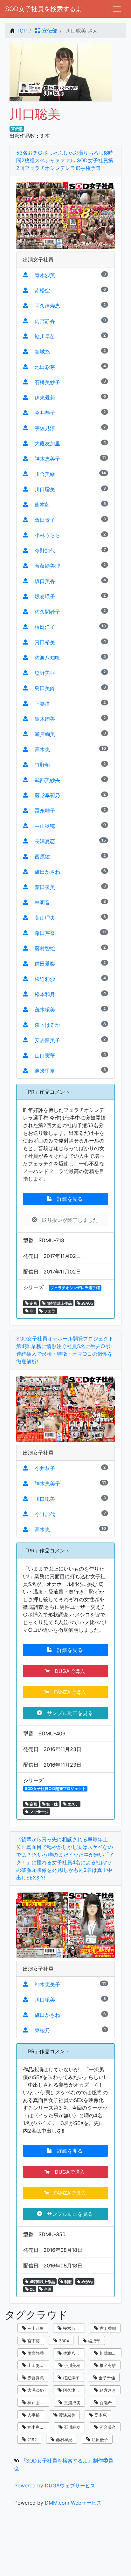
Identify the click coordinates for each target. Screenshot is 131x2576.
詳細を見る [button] (68, 1199)
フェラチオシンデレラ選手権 (75, 1288)
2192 (31, 2440)
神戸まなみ (37, 2403)
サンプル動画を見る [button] (68, 1713)
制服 (68, 2282)
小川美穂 (72, 2365)
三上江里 (35, 2328)
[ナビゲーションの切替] (117, 9)
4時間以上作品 (59, 1303)
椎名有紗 (107, 2365)
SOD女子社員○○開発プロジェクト (55, 1788)
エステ (73, 1804)
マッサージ (39, 1812)
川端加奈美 (109, 2353)
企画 (33, 1303)
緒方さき (107, 2390)
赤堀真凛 (35, 2378)
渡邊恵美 (66, 2415)
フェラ (49, 1311)
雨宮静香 (35, 2353)
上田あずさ (37, 2365)
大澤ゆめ (35, 2390)
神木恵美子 (37, 2427)
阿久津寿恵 (73, 2390)
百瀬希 (105, 2403)
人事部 (33, 2415)
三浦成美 (72, 2403)
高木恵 (100, 2415)
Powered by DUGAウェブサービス (55, 2485)
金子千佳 (106, 2378)
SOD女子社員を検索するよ (44, 9)
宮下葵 (33, 2341)
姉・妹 (52, 1804)
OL (32, 1311)
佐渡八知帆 (73, 2353)
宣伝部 (49, 31)
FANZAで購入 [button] (68, 1692)
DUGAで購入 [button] (68, 1671)
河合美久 (107, 2427)
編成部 (94, 2341)
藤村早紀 (64, 2440)
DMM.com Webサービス (73, 2503)
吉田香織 (107, 2328)
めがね (87, 1303)
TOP (22, 31)
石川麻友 (72, 2427)
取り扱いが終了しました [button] (68, 1220)
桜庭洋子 (71, 2378)
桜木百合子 (73, 2328)
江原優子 (99, 2440)
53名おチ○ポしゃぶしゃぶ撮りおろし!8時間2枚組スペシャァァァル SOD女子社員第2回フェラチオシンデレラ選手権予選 (65, 160)
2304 (63, 2341)
